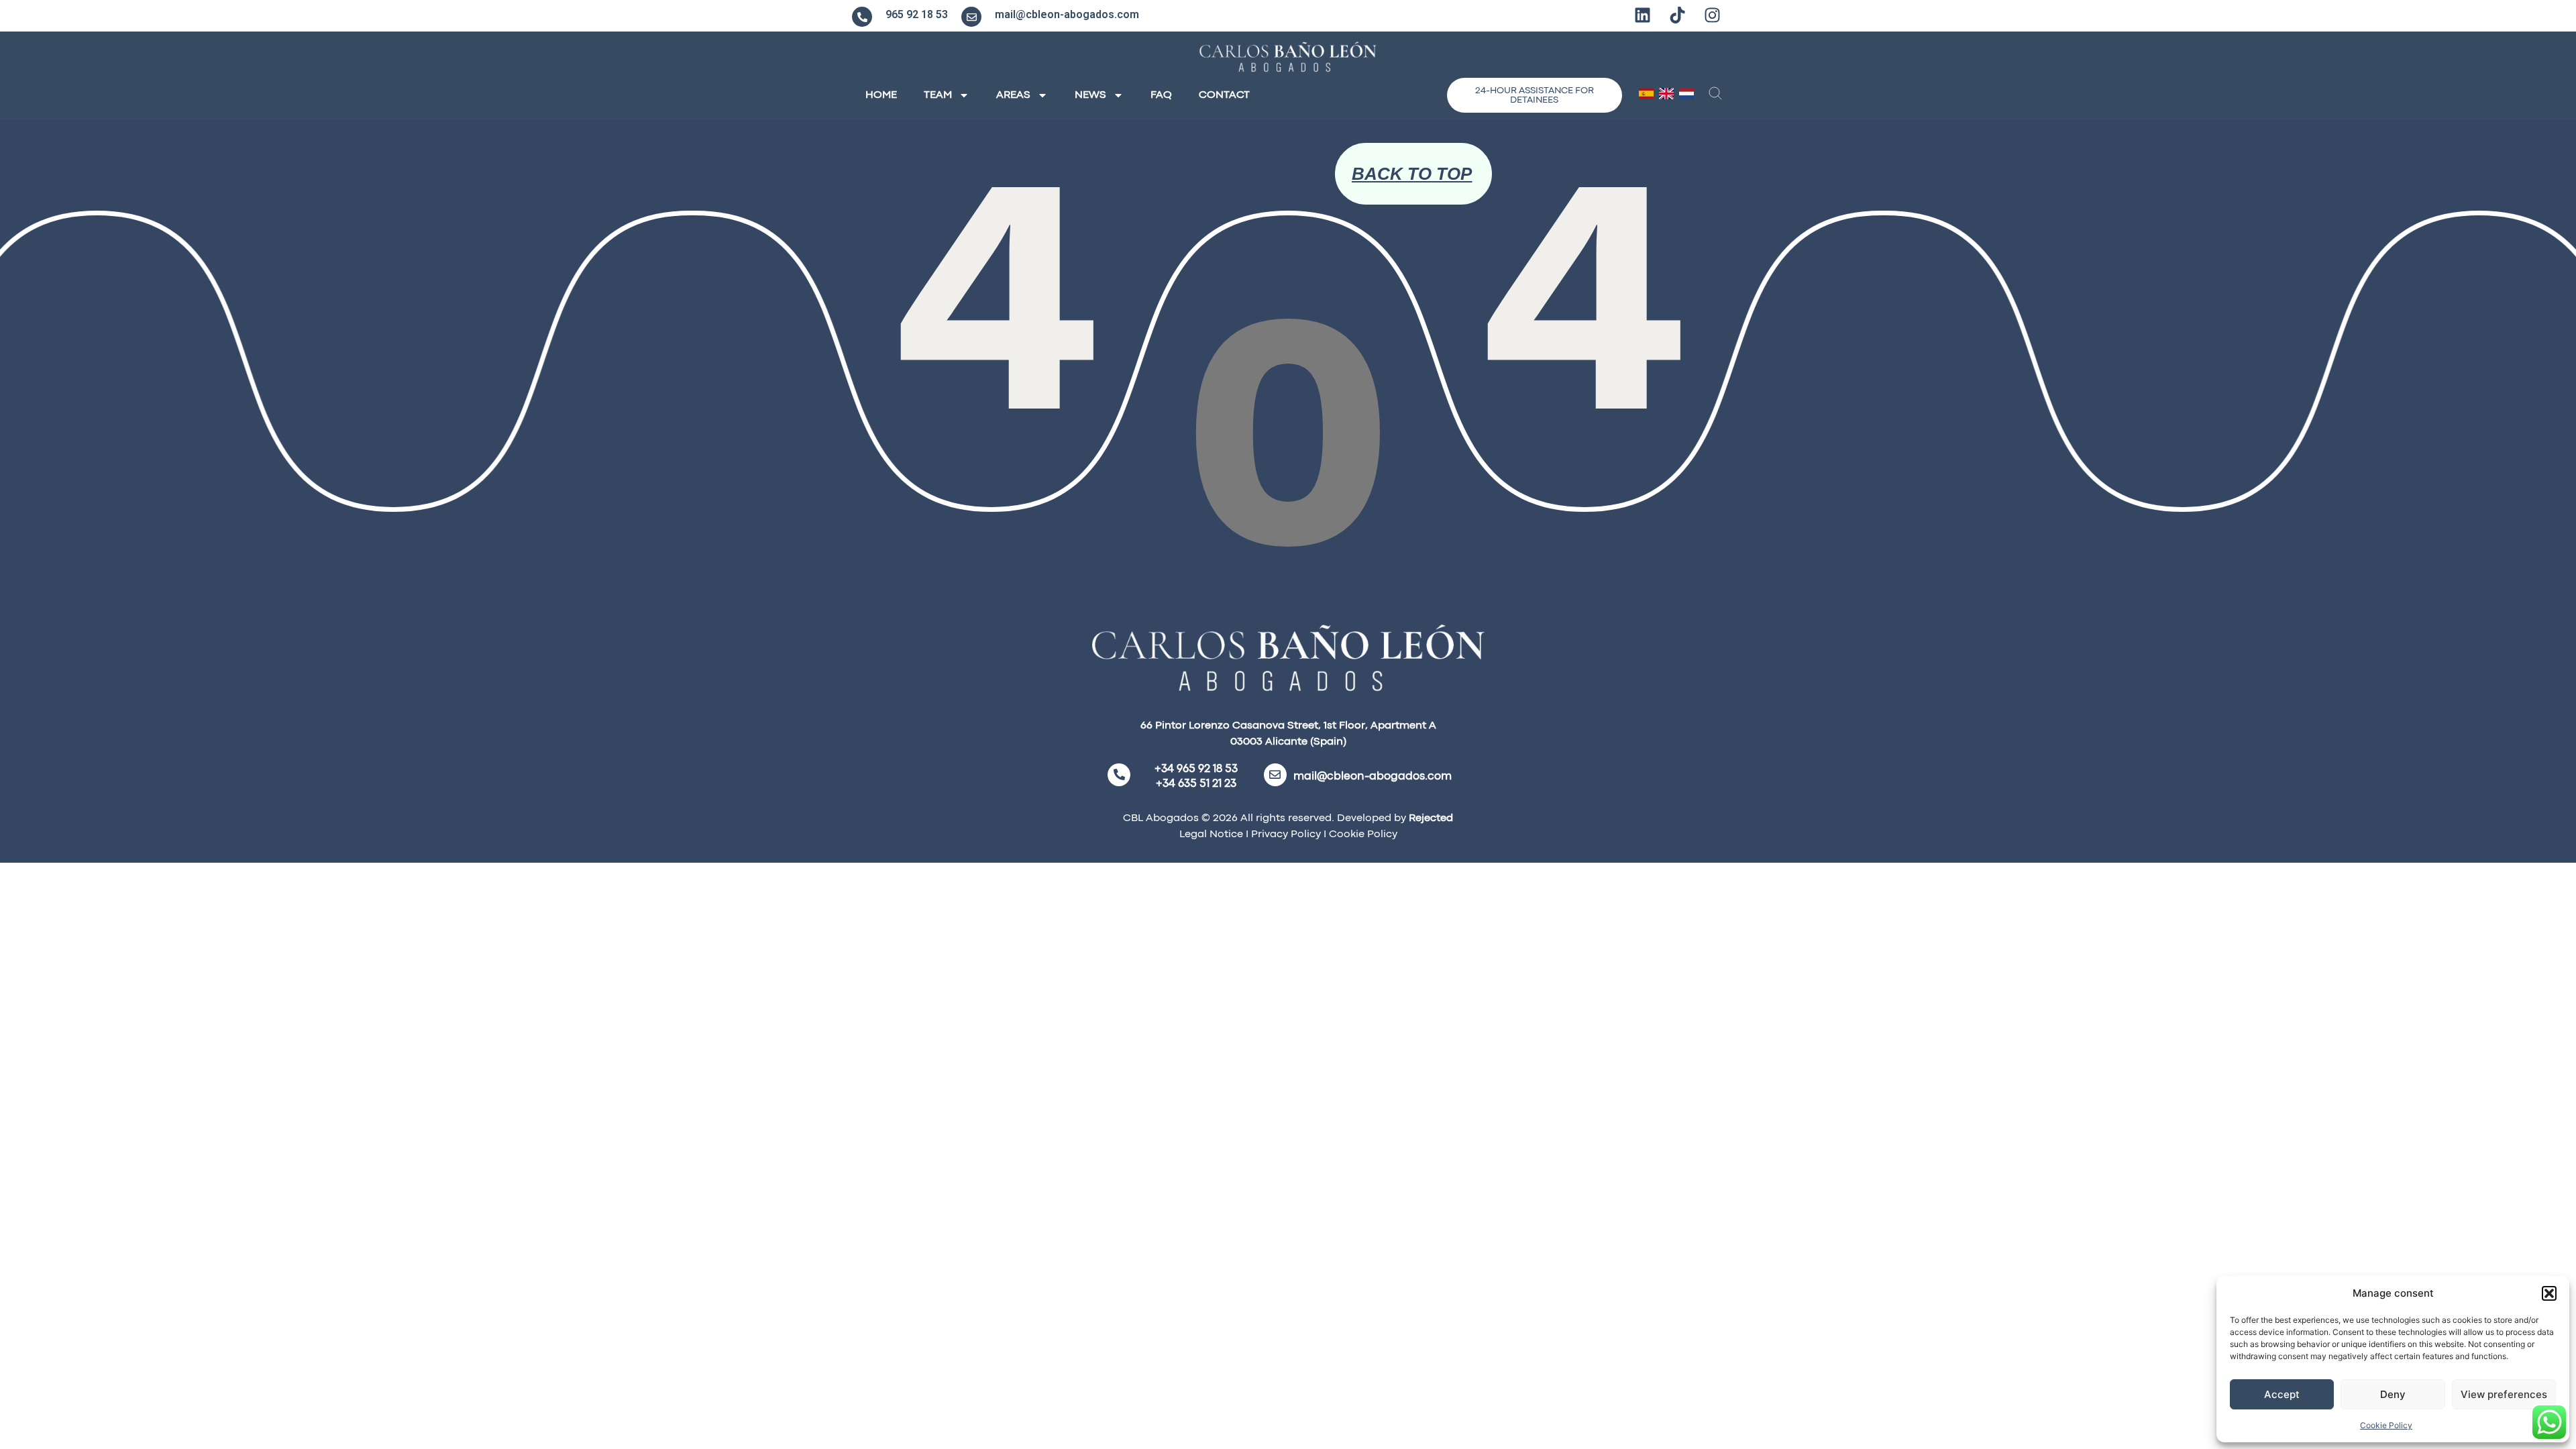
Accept (2282, 1394)
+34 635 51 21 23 (1196, 784)
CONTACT (1224, 95)
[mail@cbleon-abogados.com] (971, 17)
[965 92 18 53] (862, 17)
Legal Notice (1211, 835)
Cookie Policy (2386, 1425)
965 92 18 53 (917, 14)
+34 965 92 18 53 (1196, 769)
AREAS (1013, 95)
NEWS (1090, 95)
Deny (2393, 1394)
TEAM (938, 95)
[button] (2549, 1293)
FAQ (1161, 95)
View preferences (2504, 1394)
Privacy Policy (1285, 835)
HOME (881, 95)
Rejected (1431, 818)
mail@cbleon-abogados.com (1067, 14)
